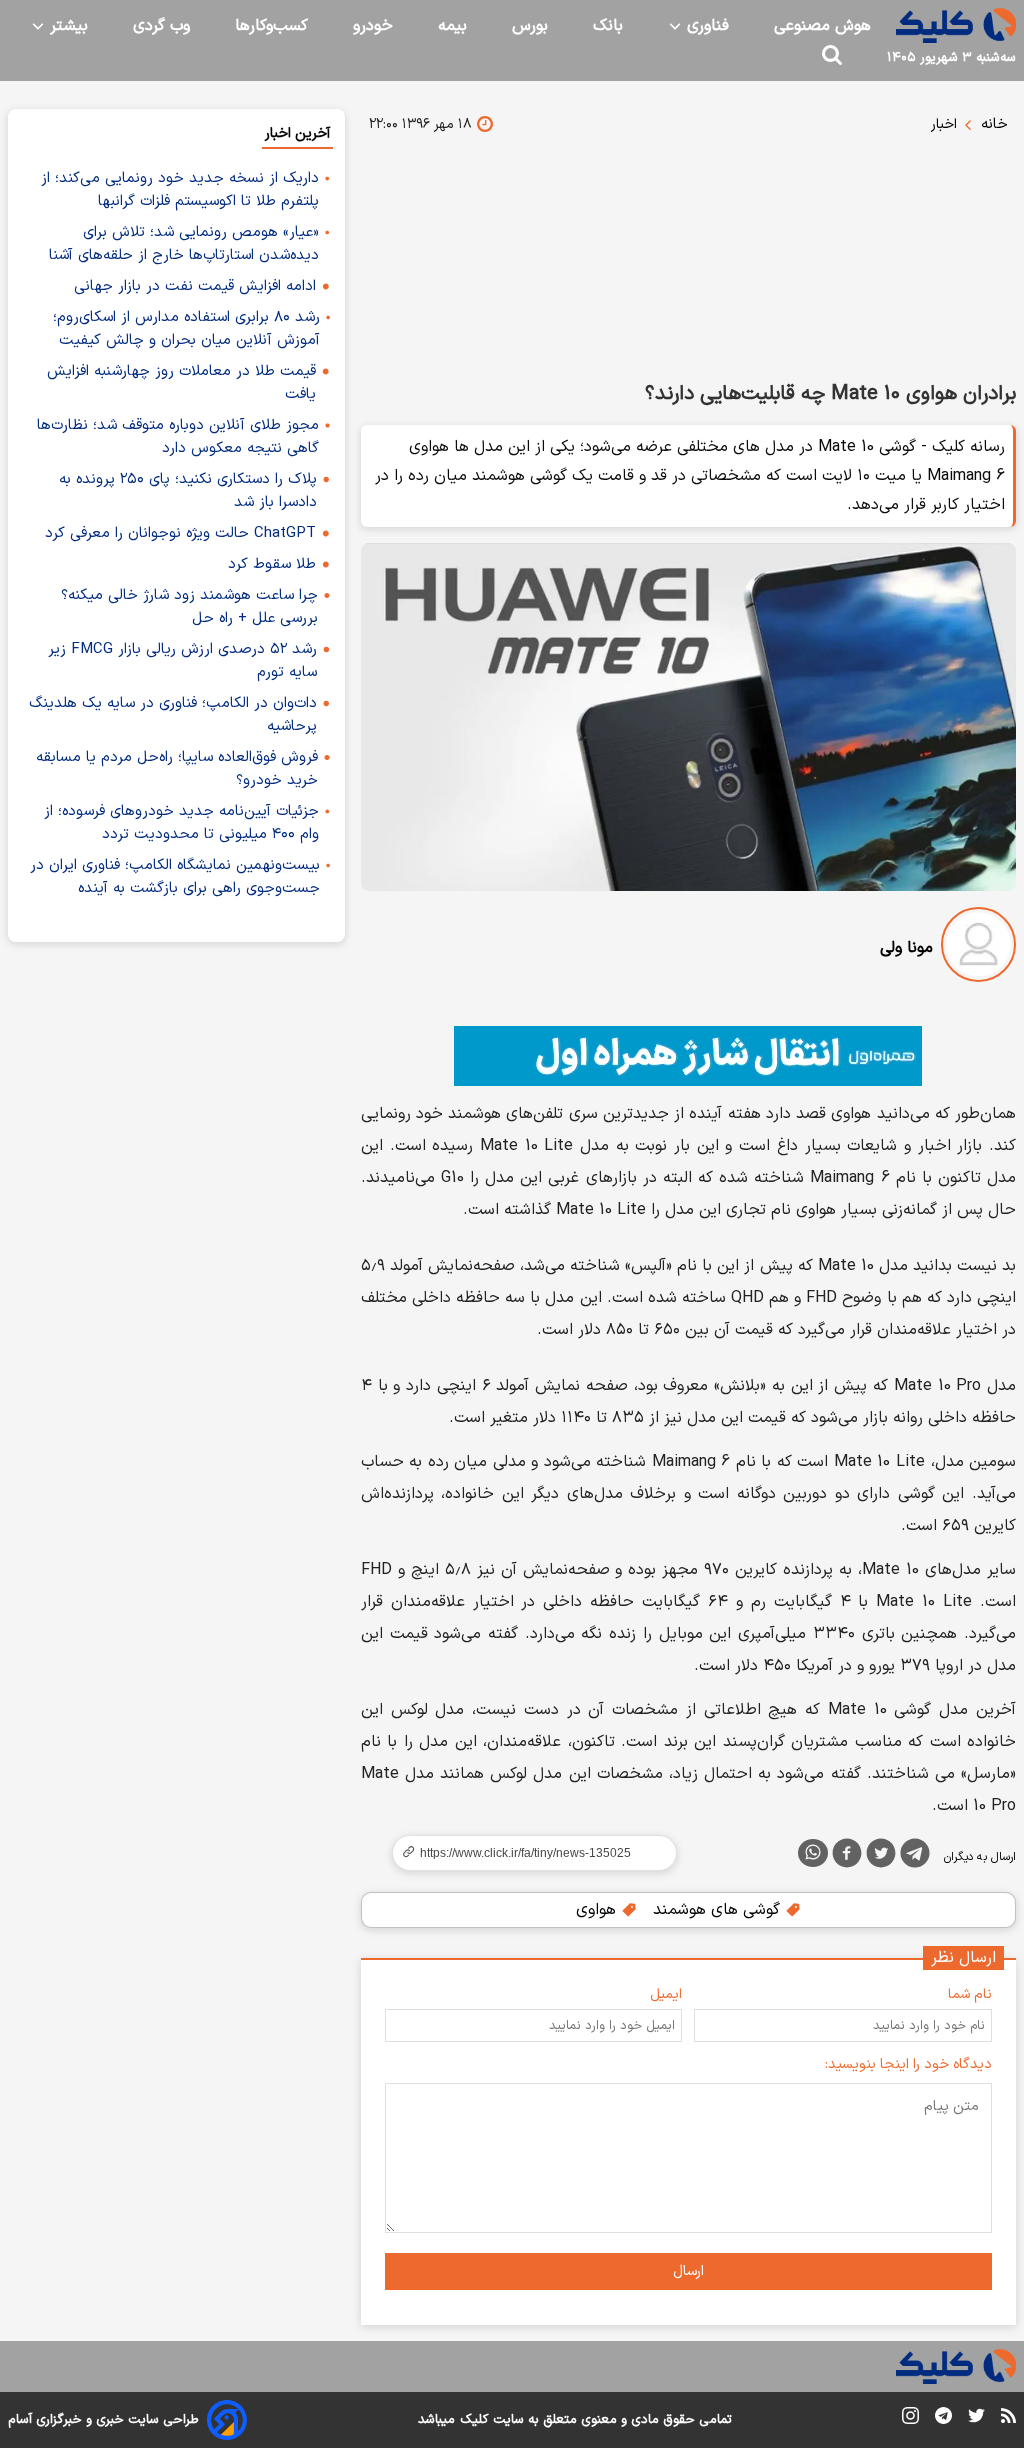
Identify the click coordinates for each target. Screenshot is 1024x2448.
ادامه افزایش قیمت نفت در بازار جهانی (195, 286)
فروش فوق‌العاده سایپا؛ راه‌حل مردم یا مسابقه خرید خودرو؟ (177, 769)
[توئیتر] (881, 1857)
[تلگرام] (915, 1857)
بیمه (452, 26)
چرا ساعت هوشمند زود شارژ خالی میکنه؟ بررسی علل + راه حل (189, 607)
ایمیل (666, 1994)
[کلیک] (956, 25)
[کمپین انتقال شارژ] (688, 1056)
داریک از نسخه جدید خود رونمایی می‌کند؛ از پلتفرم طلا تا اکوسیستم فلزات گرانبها (180, 190)
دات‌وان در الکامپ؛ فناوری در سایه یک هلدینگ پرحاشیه (173, 715)
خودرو (373, 26)
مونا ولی (906, 948)
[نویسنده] (978, 948)
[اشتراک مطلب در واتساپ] (813, 1853)
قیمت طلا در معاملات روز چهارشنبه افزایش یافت (181, 383)
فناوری (705, 26)
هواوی (598, 1910)
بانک (608, 26)
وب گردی (161, 26)
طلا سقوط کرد (272, 564)
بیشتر (66, 26)
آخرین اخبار (297, 133)
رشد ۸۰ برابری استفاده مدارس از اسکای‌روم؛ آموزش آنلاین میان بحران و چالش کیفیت (186, 329)
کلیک (474, 2420)
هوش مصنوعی (822, 26)
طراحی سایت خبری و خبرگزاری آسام (103, 2420)
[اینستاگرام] (910, 2419)
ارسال (688, 2271)
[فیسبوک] (847, 1857)
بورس (530, 26)
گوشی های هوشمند (719, 1910)
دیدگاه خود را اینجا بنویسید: (908, 2064)
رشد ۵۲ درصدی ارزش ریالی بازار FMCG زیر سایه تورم (182, 661)
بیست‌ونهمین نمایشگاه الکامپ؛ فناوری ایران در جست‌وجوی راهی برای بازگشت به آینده (175, 877)
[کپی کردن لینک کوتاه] (526, 1853)
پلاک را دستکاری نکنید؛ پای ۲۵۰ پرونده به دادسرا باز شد (188, 491)
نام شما (970, 1994)
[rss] (1008, 2419)
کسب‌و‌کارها (271, 26)
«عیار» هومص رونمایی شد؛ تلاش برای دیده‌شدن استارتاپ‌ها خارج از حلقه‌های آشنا (184, 244)
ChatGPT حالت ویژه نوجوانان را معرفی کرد (180, 533)
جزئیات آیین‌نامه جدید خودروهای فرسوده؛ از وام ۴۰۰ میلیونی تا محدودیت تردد (181, 823)
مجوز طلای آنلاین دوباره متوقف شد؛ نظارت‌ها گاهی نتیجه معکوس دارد (178, 437)
